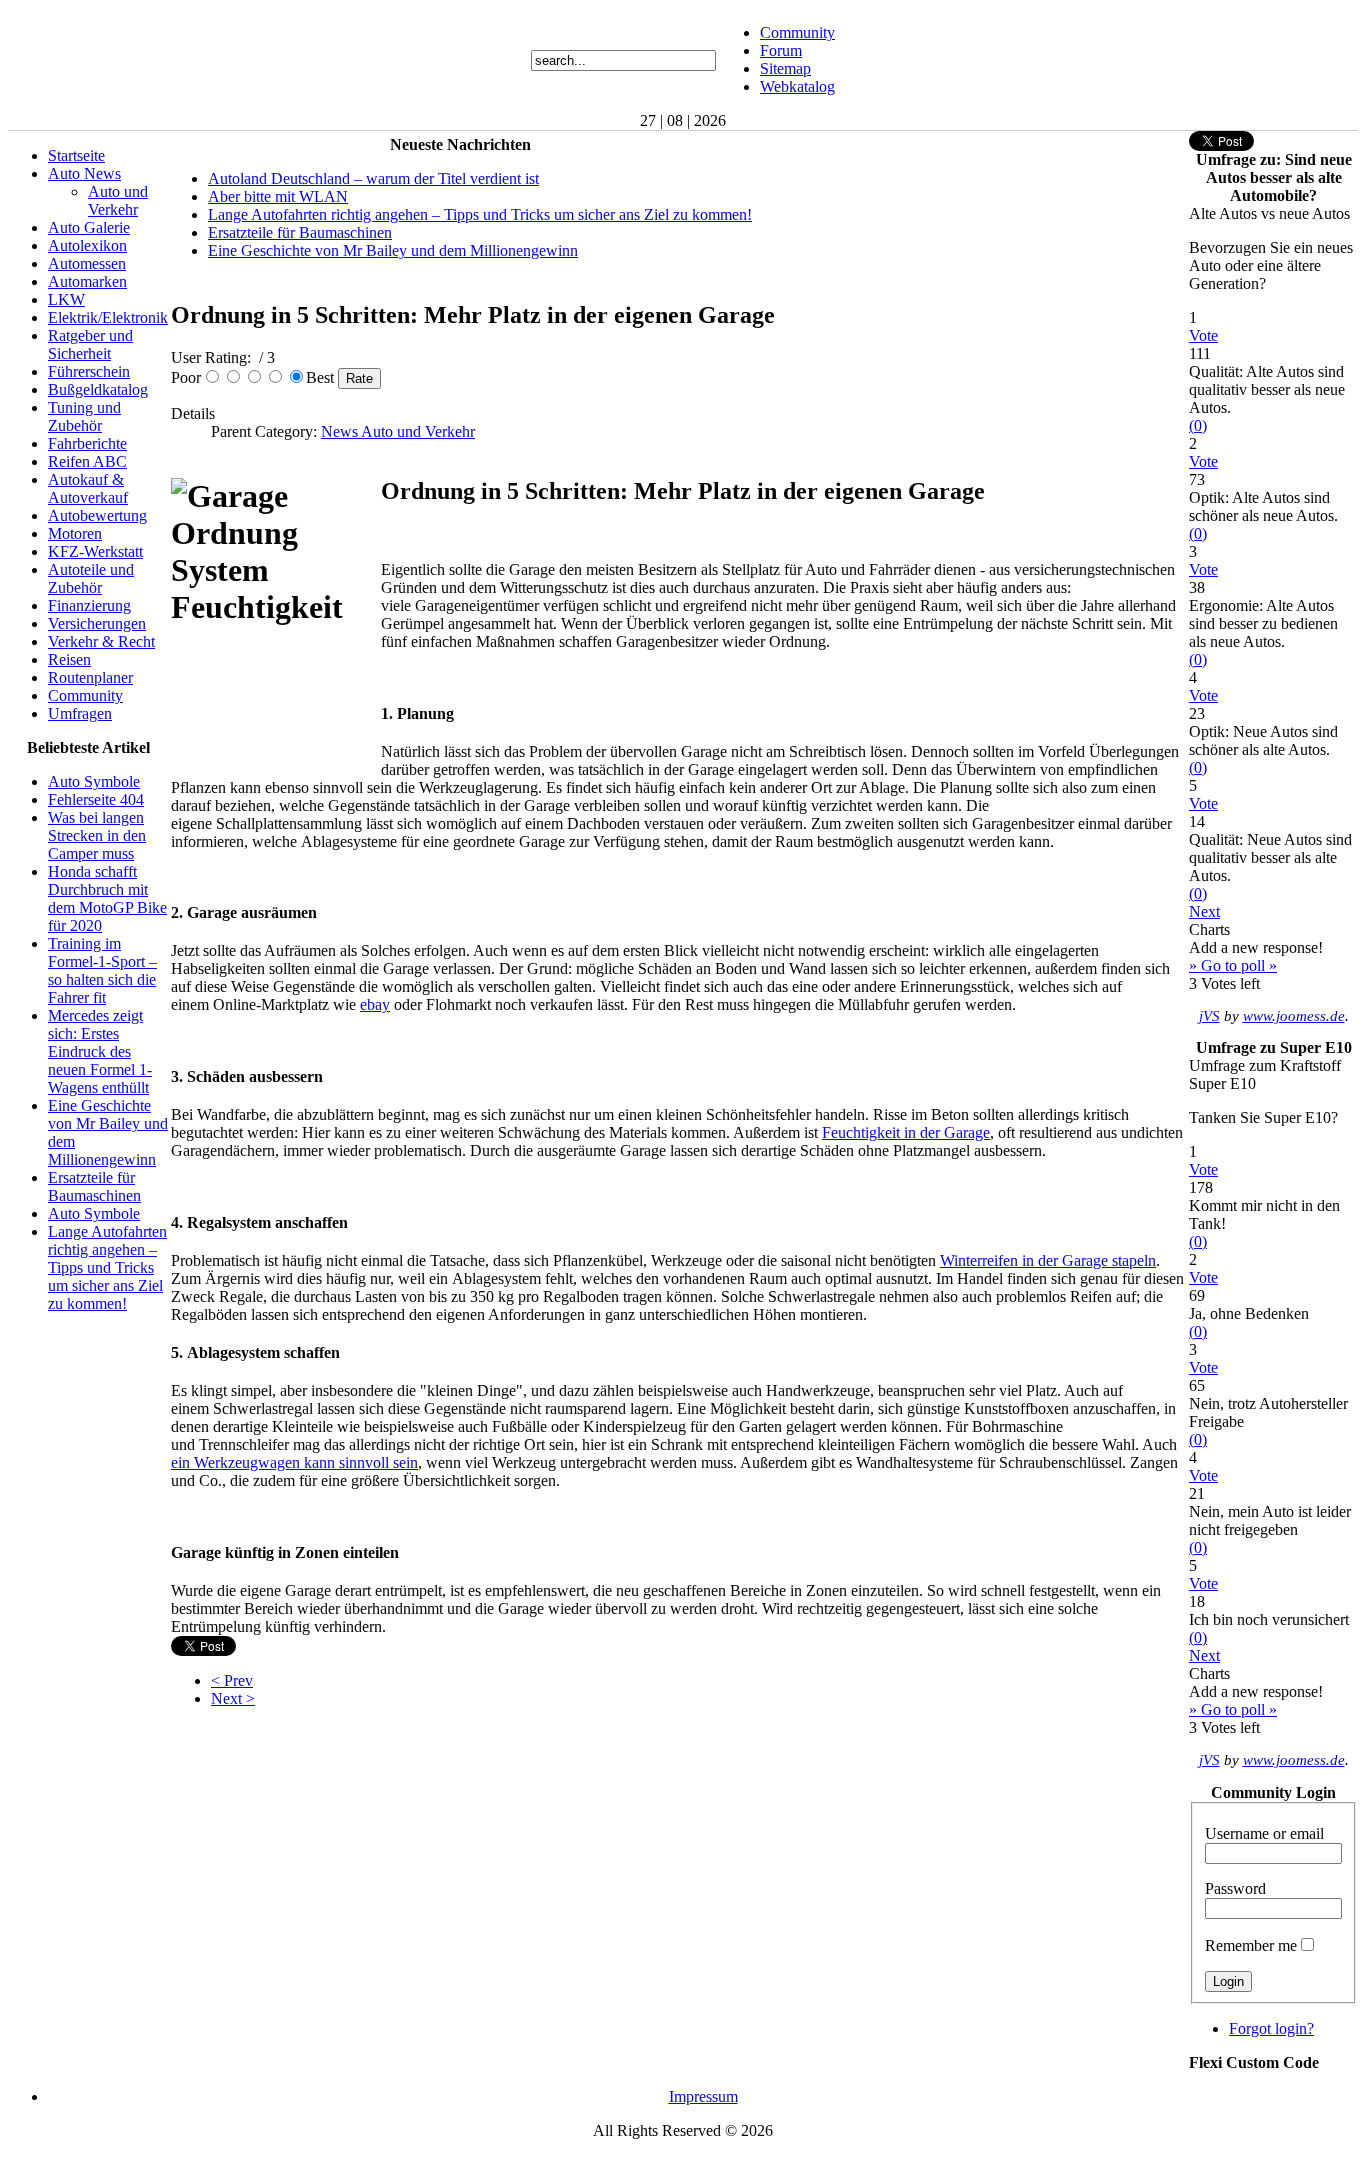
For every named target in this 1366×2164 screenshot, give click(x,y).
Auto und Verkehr (118, 200)
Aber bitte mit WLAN (278, 196)
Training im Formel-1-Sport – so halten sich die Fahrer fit (102, 970)
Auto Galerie (89, 227)
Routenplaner (90, 677)
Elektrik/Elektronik (108, 317)
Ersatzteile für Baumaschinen (94, 1186)
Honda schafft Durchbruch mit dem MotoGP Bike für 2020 (107, 898)
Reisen (69, 659)
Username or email (1264, 1833)
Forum (781, 50)
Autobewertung (97, 515)
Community (797, 32)
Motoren (75, 533)
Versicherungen (97, 623)
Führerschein (89, 371)
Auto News (84, 173)
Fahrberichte (87, 443)
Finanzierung (89, 605)
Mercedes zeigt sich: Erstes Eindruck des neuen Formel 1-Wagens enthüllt (100, 1051)
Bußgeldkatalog (98, 389)
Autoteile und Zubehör (91, 578)
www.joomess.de (1294, 1016)
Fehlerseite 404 (96, 799)
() (1198, 425)
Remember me (1251, 1945)
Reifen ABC (87, 461)
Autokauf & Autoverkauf (88, 488)
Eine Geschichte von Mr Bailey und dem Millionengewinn (393, 250)
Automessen (87, 263)
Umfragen (80, 713)
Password (1235, 1888)
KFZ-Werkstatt (95, 551)
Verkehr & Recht (101, 641)
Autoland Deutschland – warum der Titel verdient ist (373, 178)
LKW (66, 299)
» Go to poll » (1233, 965)
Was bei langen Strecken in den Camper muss (97, 835)
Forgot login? (1271, 2028)
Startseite (76, 155)
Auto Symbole (94, 781)
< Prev (232, 1680)
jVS (1209, 1016)
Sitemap (785, 68)
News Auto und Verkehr (398, 431)
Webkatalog (797, 86)
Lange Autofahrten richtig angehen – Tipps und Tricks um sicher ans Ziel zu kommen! (107, 1267)
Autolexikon (87, 245)
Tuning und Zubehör (84, 416)
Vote (1203, 335)
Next (1204, 911)
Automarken (87, 281)
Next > (233, 1698)
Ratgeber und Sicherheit (90, 344)
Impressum (703, 2096)
